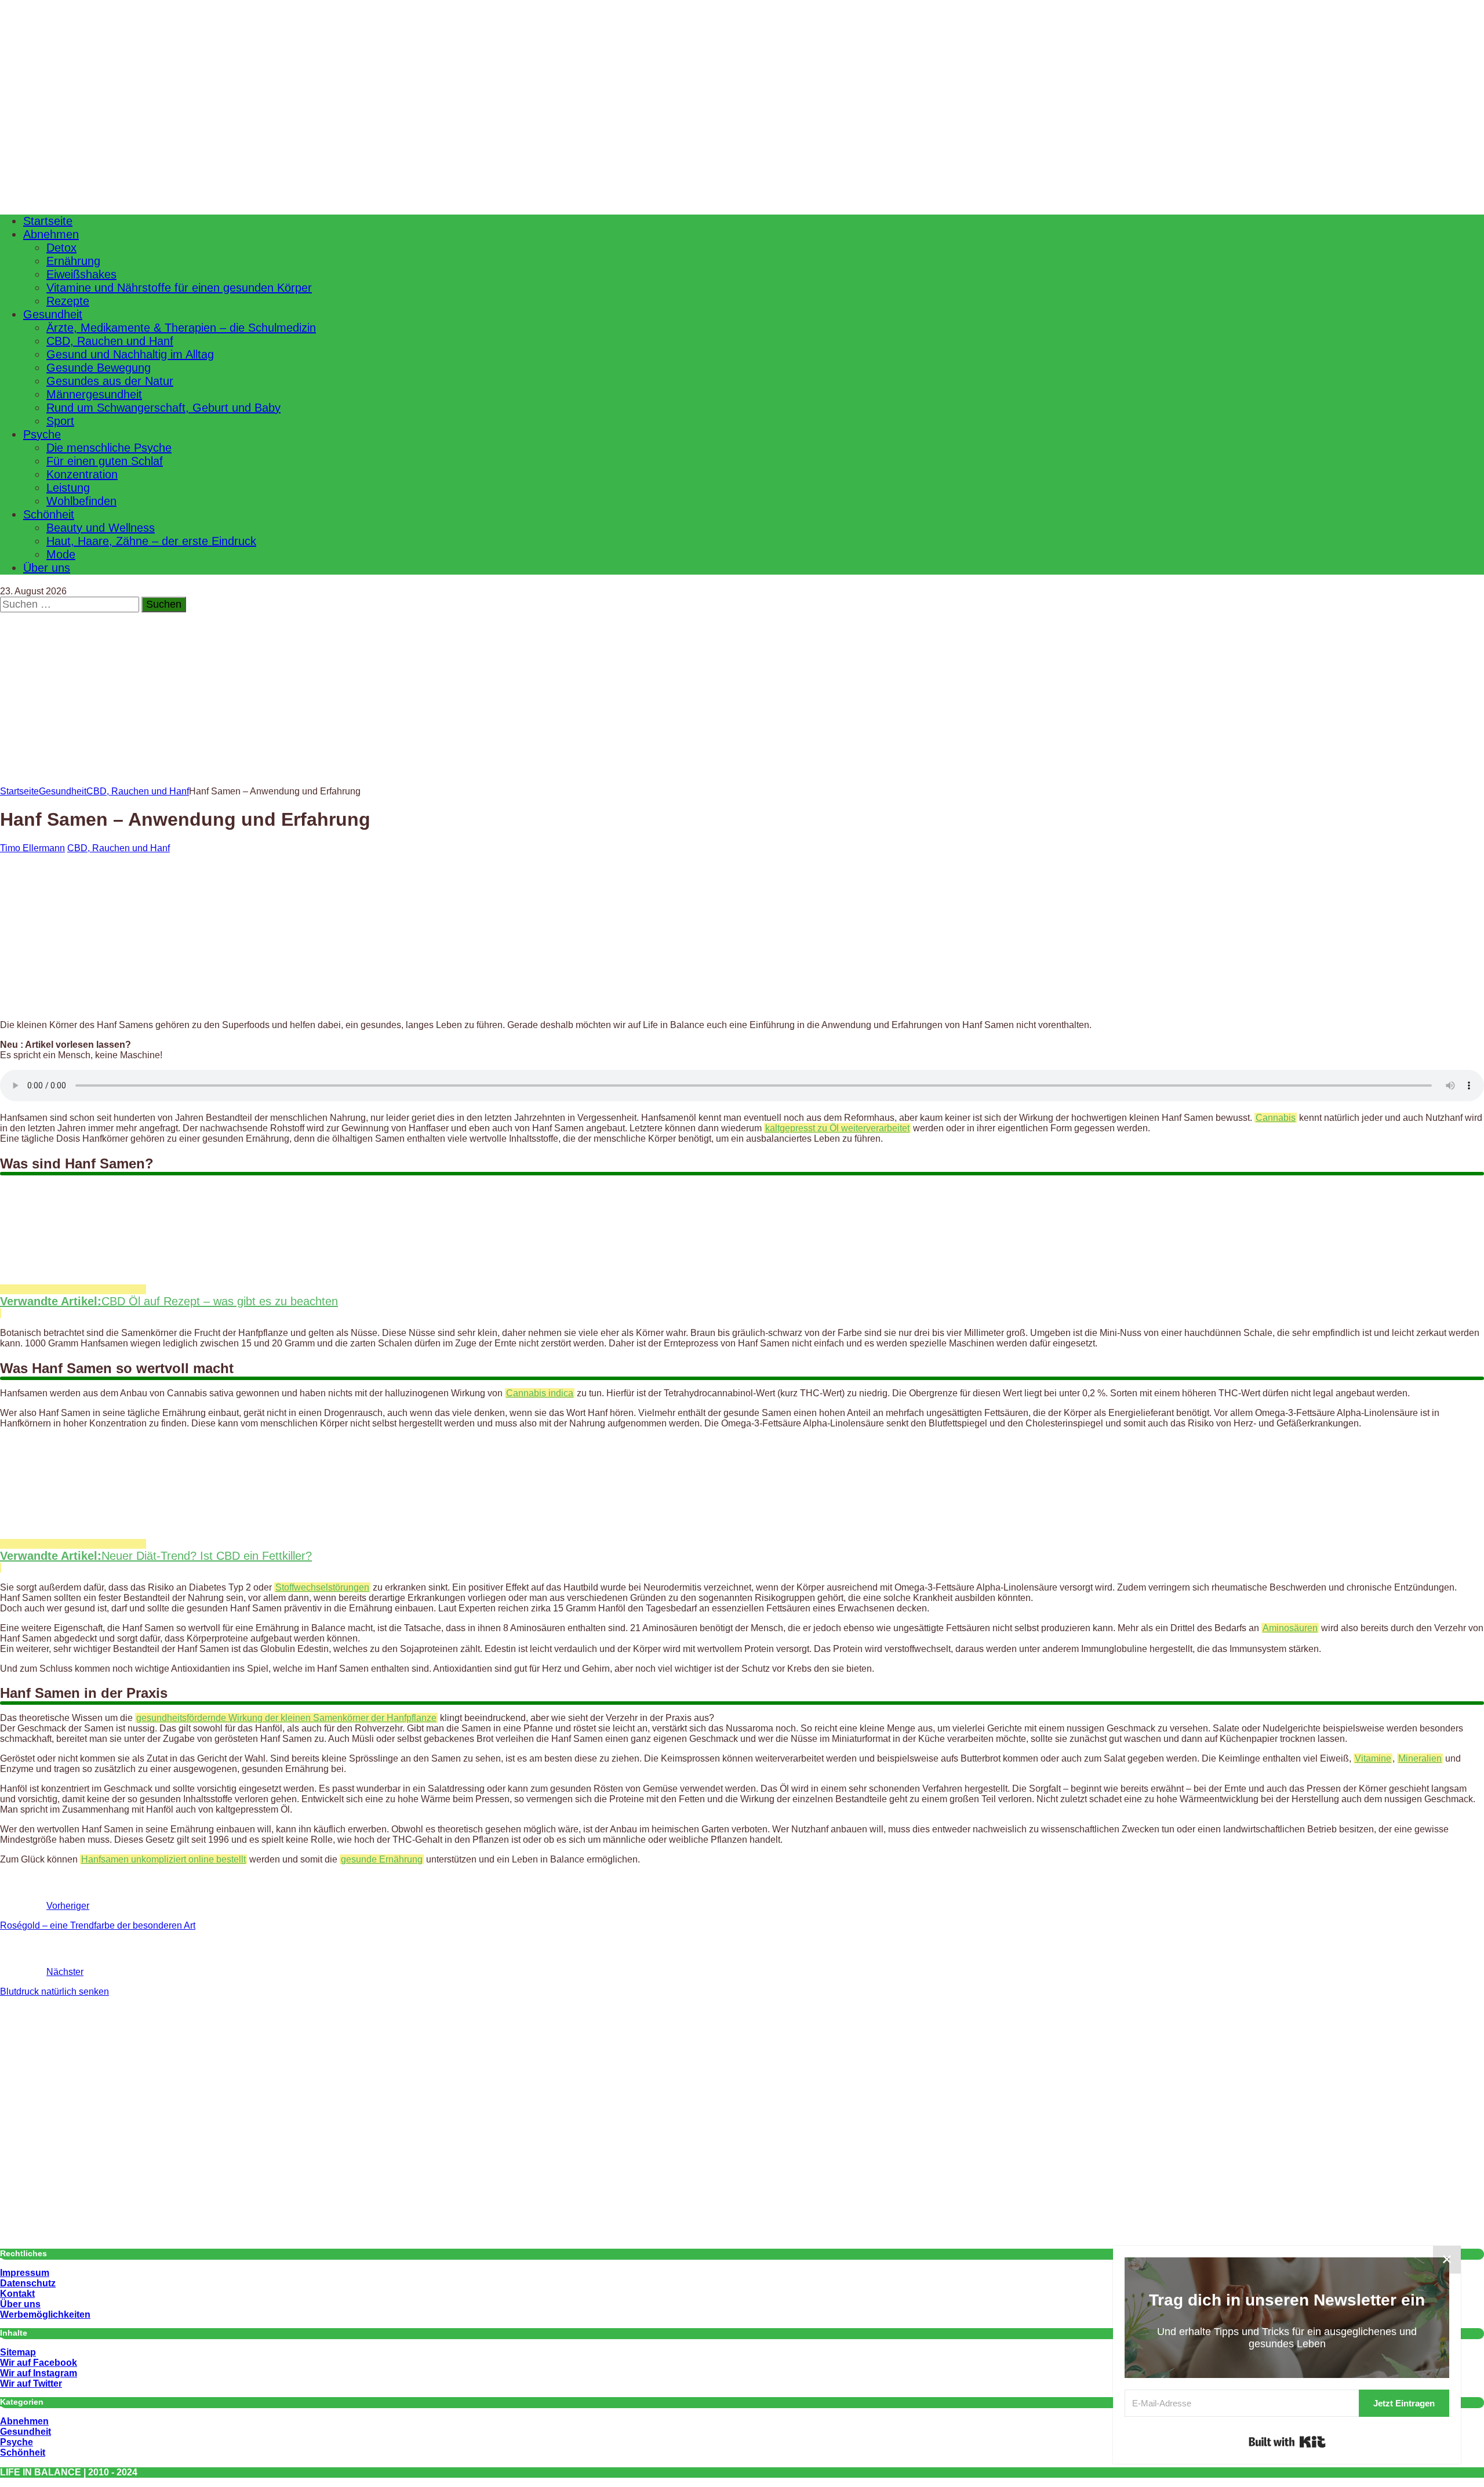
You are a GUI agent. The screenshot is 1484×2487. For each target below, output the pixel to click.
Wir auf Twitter (31, 2383)
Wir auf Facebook (39, 2363)
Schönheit (49, 514)
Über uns (47, 568)
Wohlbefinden (81, 501)
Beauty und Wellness (101, 528)
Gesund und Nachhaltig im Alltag (130, 354)
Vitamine (1373, 1758)
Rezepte (68, 301)
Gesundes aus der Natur (110, 381)
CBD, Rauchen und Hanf (110, 341)
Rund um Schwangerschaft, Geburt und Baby (163, 408)
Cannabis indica (540, 1393)
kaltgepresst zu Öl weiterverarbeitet (837, 1128)
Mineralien (1420, 1758)
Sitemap (18, 2352)
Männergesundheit (94, 394)
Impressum (25, 2273)
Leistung (68, 488)
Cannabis (1276, 1118)
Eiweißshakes (81, 274)
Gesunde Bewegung (99, 368)
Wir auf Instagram (39, 2373)
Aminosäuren (1290, 1628)
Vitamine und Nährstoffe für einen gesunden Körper (179, 288)
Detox (61, 248)
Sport (60, 421)
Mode (61, 554)
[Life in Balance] (435, 197)
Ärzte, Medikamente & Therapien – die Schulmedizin (181, 328)
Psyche (42, 434)
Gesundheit (53, 314)
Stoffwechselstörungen (322, 1587)
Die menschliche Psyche (109, 448)
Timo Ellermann (32, 848)
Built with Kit (1287, 2442)
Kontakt (17, 2294)
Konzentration (82, 474)
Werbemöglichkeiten (45, 2314)
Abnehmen (51, 234)
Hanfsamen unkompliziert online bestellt (163, 1859)
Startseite (48, 221)
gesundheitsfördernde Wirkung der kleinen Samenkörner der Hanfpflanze (286, 1718)
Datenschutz (28, 2283)
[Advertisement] (742, 717)
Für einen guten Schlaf (105, 461)
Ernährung (73, 261)
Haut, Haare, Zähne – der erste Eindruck (151, 541)
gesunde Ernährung (382, 1859)
